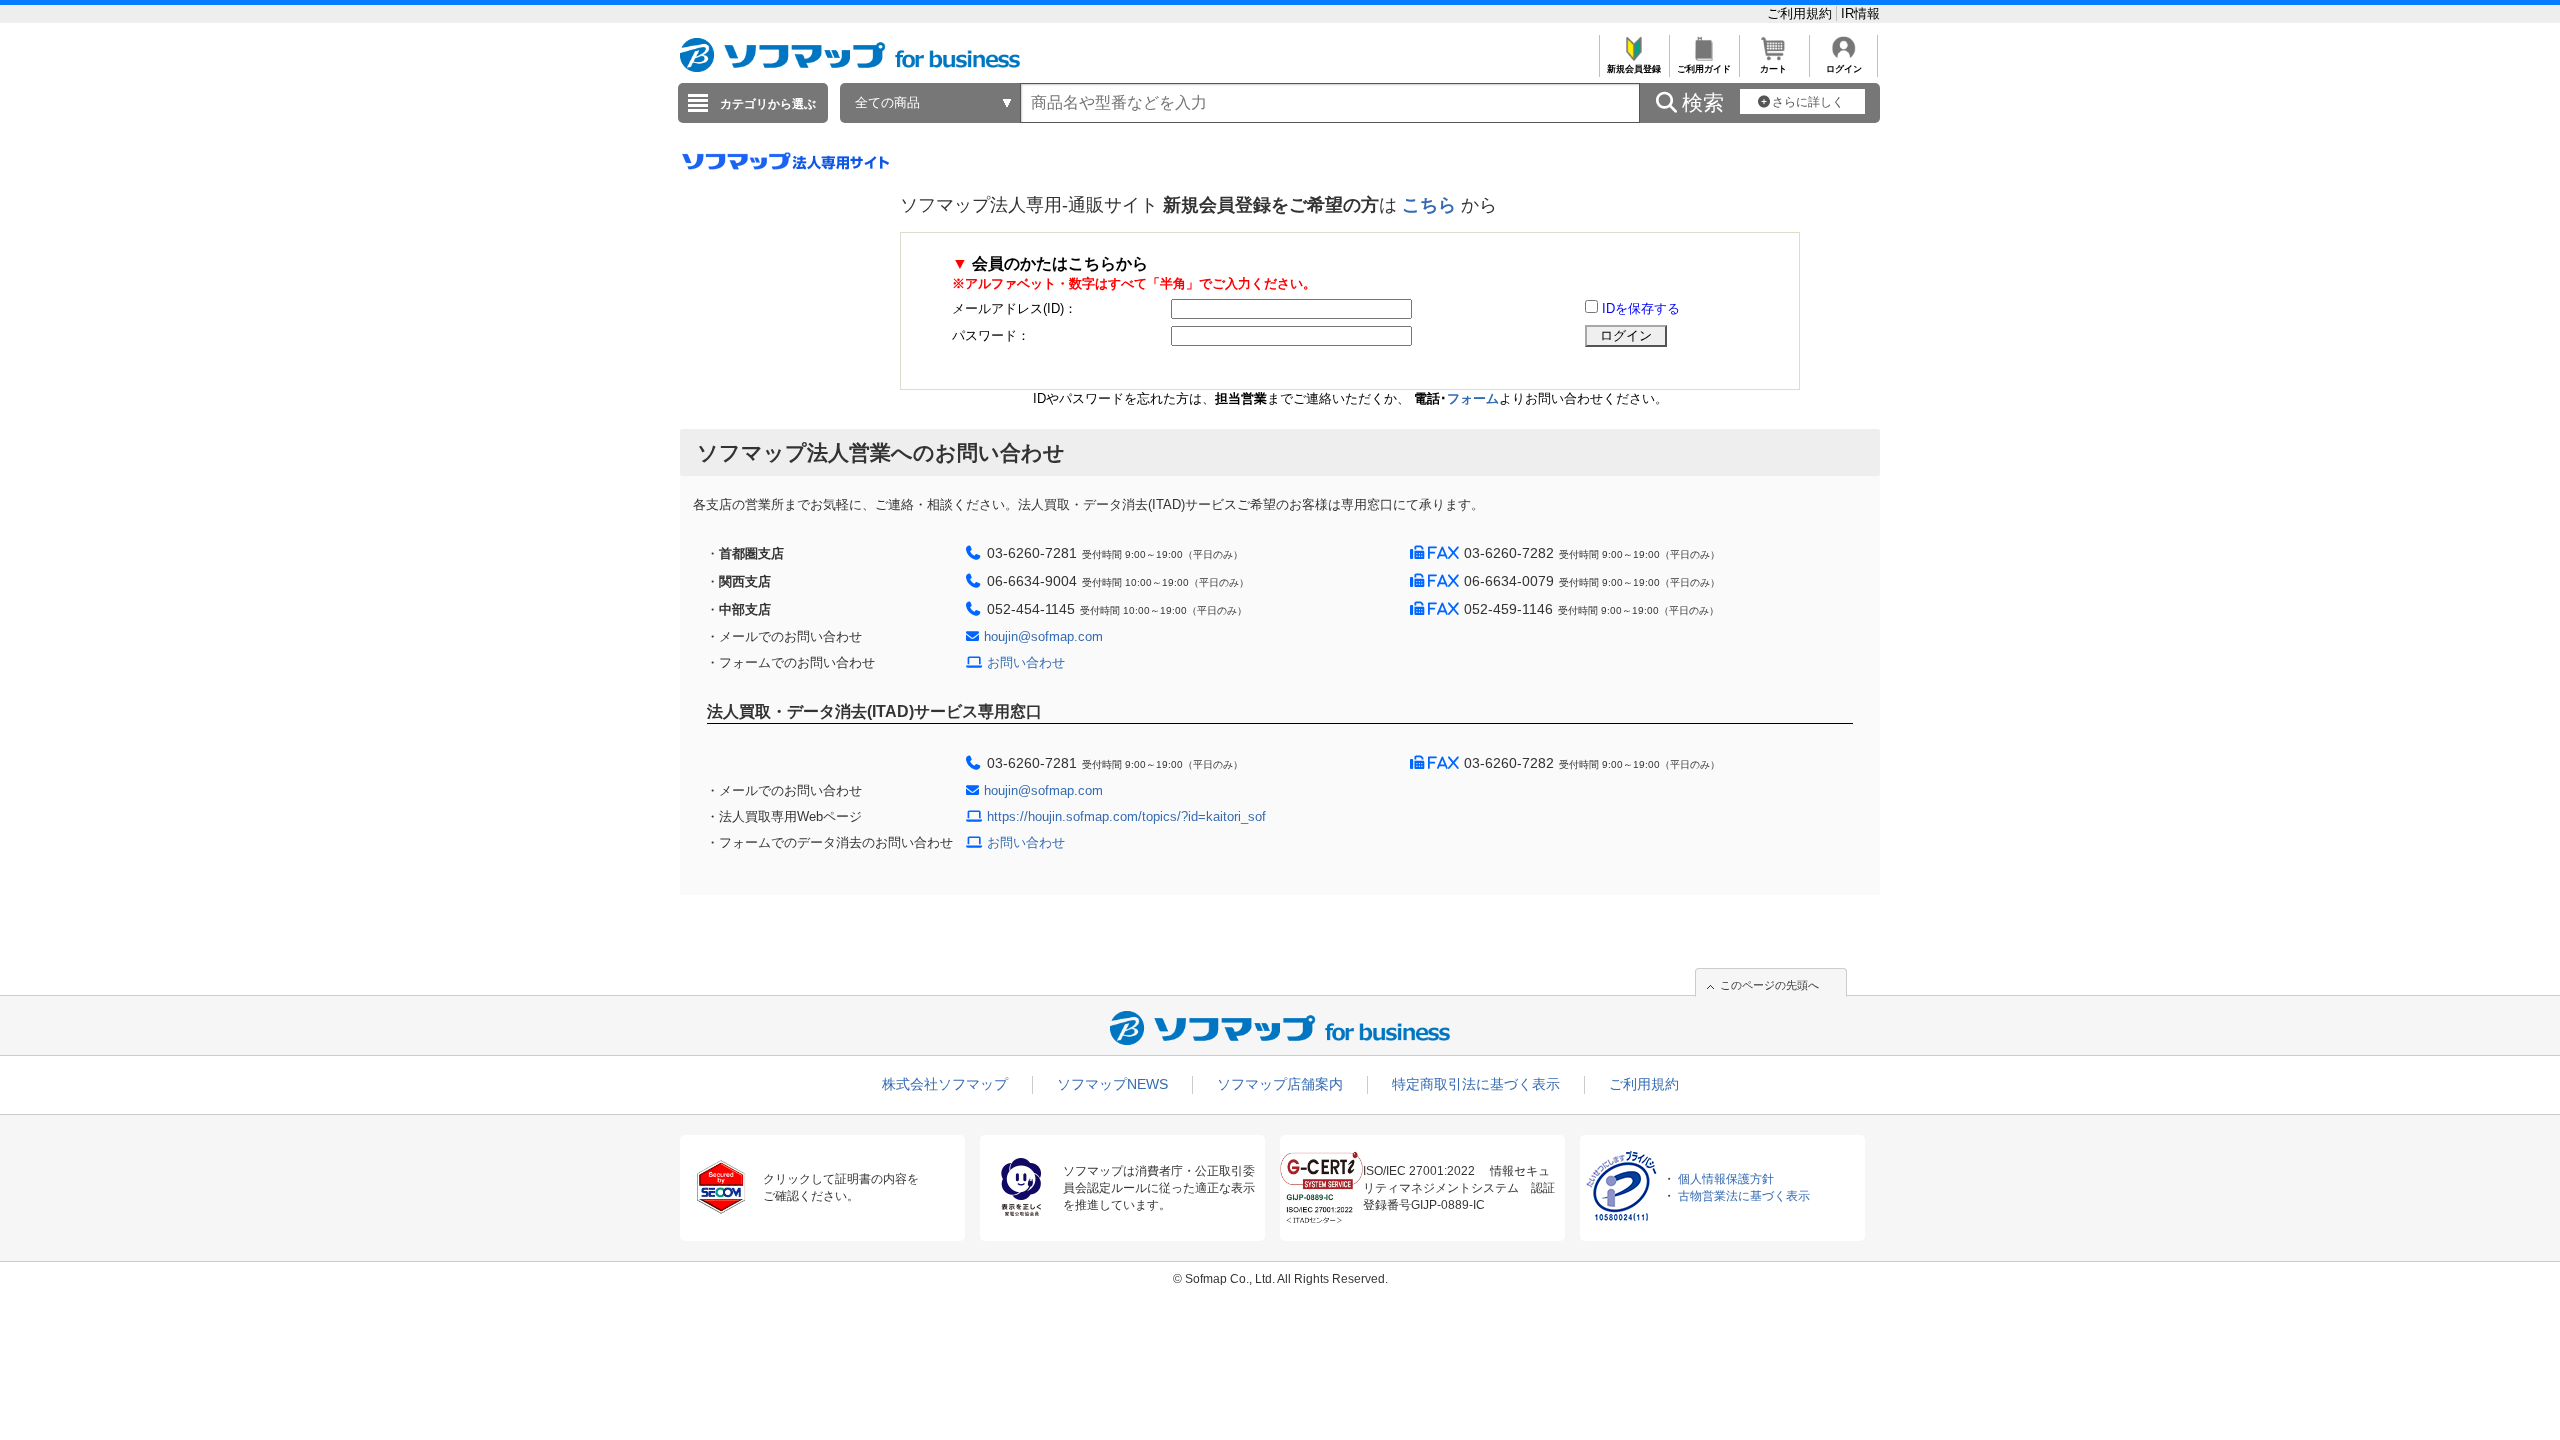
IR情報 (1860, 13)
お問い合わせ (1026, 662)
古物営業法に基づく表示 (1744, 1196)
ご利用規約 (1801, 13)
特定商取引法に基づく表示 (1476, 1084)
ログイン (1844, 69)
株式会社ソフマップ (945, 1084)
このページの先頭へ (1769, 985)
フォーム (1473, 398)
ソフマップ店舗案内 (1280, 1084)
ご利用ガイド (1704, 69)
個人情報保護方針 (1726, 1179)
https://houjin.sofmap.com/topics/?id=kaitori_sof (1126, 816)
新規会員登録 (1634, 69)
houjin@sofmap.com (1043, 636)
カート (1773, 69)
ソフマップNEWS (1112, 1084)
